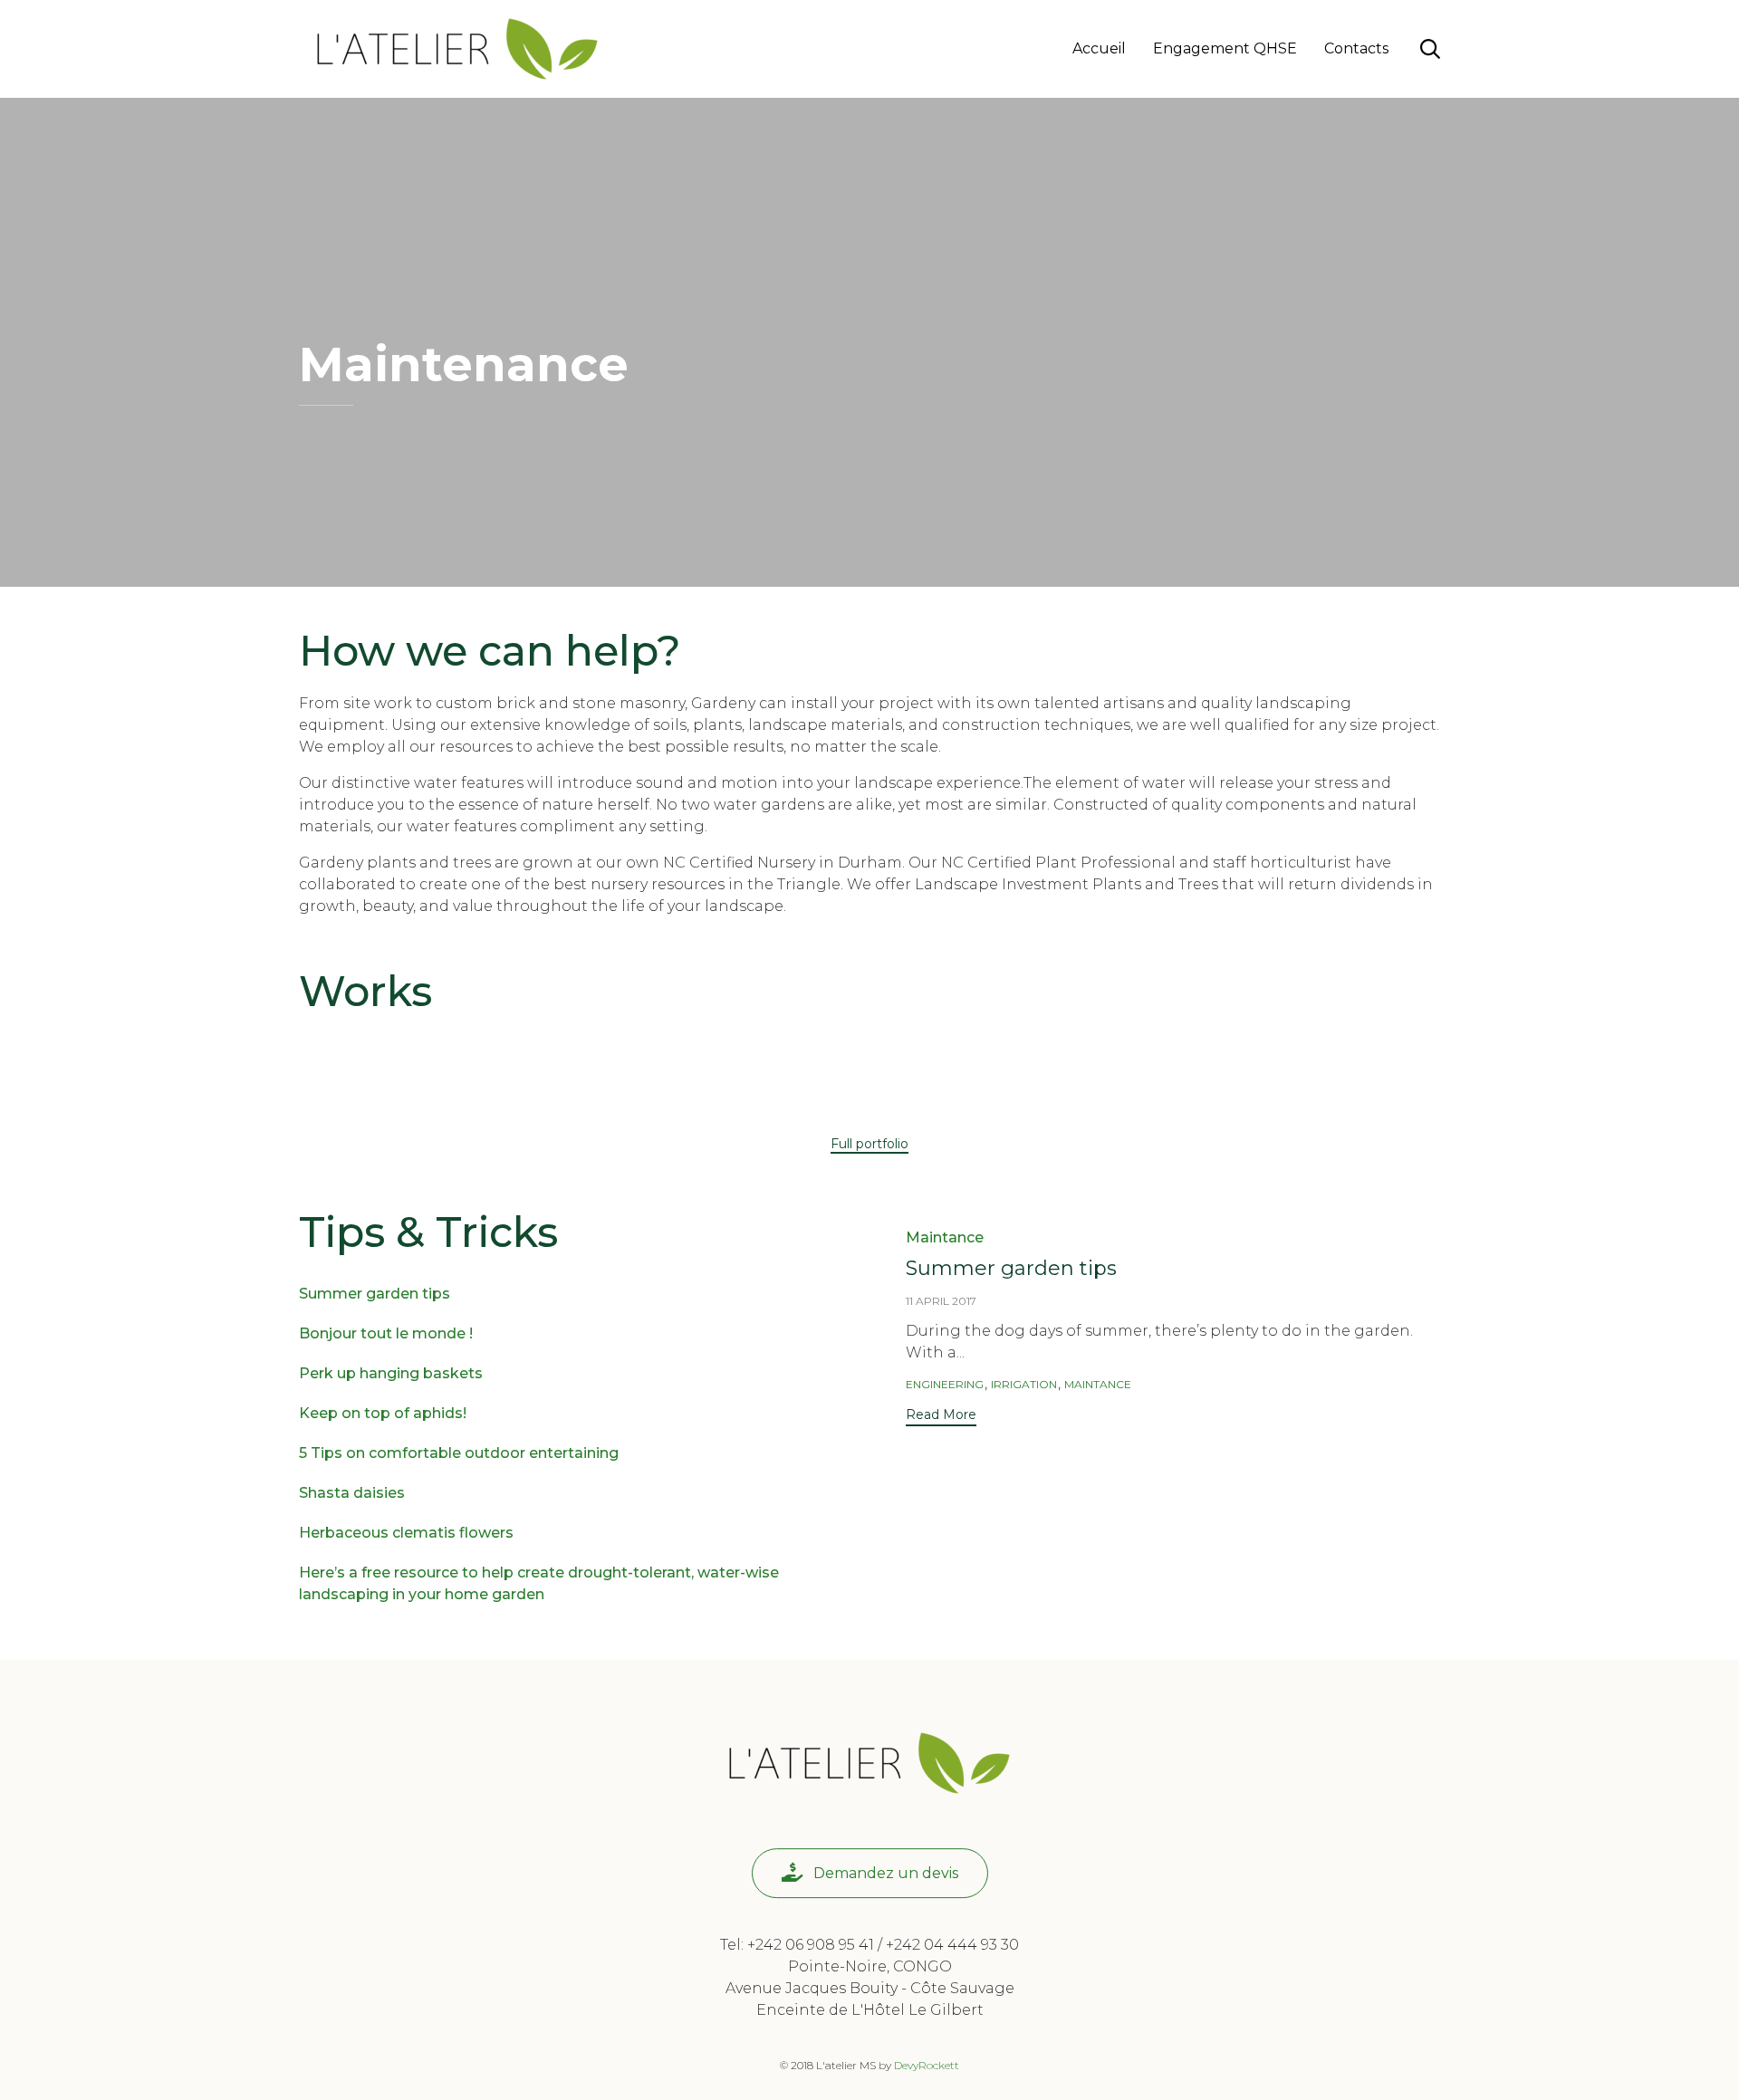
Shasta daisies (352, 1493)
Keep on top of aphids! (383, 1413)
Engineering (945, 1384)
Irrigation (1024, 1384)
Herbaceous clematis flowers (406, 1533)
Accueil (1099, 48)
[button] (869, 1145)
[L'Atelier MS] (457, 49)
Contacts (1356, 48)
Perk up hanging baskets (391, 1373)
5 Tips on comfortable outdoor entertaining (459, 1453)
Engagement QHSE (1225, 48)
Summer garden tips (375, 1294)
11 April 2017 (941, 1301)
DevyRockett (927, 2065)
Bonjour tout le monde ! (386, 1333)
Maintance (945, 1237)
